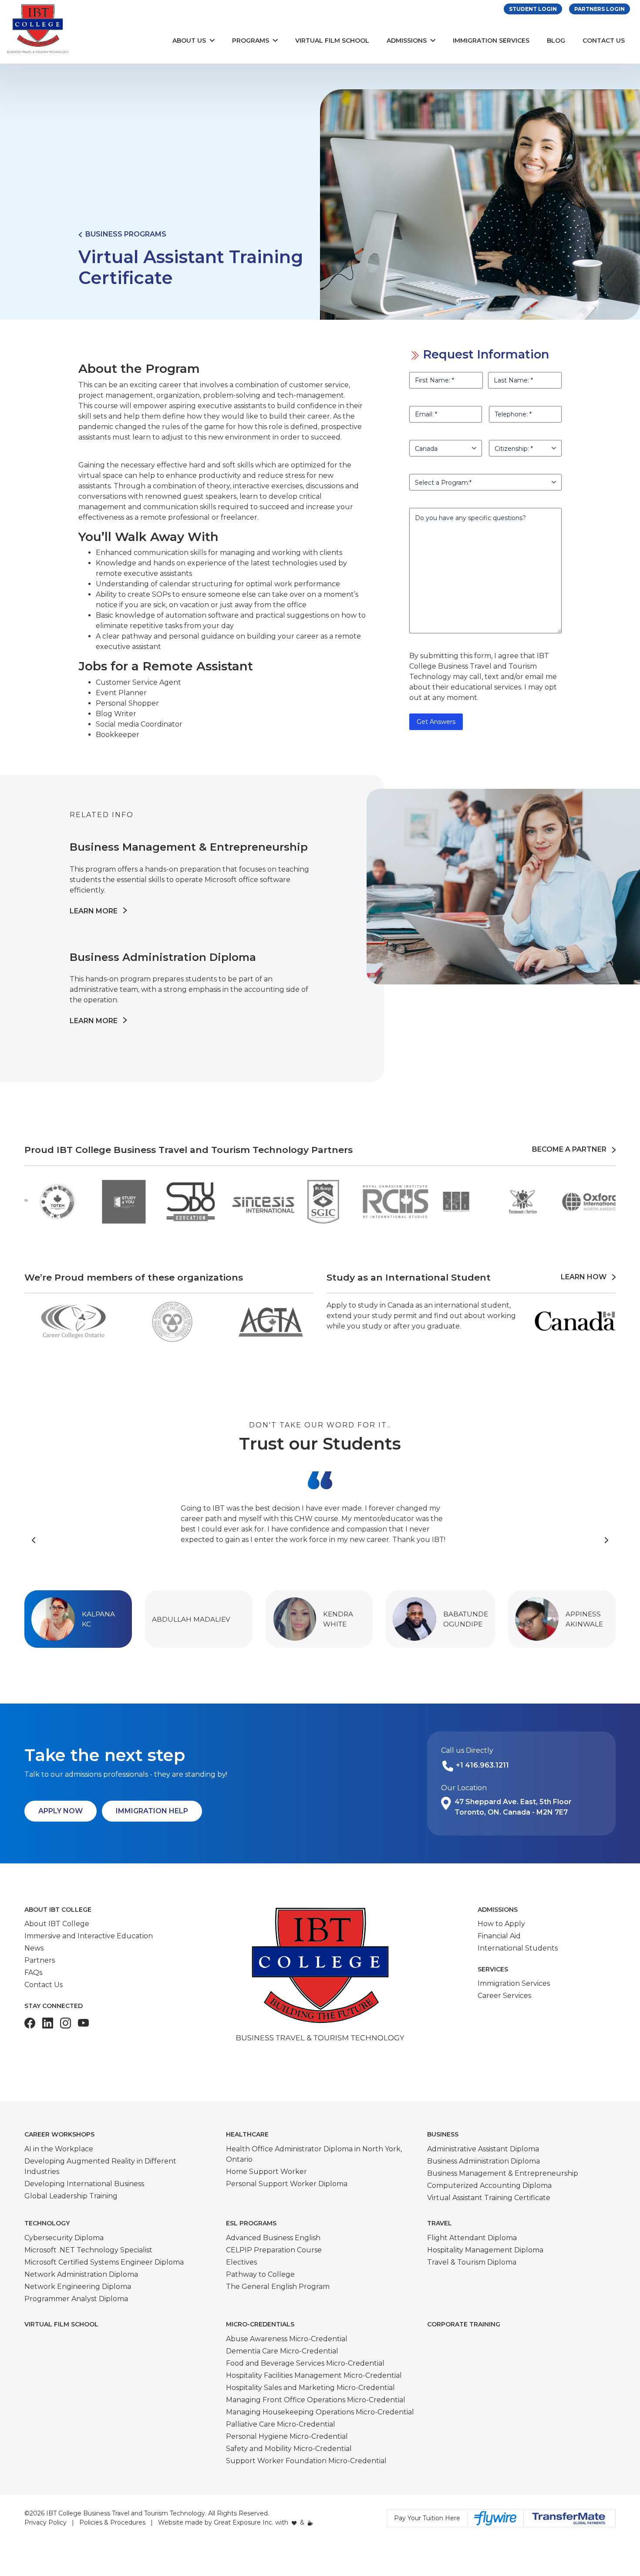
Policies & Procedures (112, 2522)
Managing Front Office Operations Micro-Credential (316, 2400)
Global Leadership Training (71, 2196)
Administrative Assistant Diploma (483, 2149)
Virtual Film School (332, 41)
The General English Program (278, 2287)
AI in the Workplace (59, 2149)
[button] (78, 1619)
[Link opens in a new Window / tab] (30, 2023)
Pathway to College (260, 2274)
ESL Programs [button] (251, 2223)
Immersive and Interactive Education (89, 1936)
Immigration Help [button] (152, 1811)
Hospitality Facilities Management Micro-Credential (314, 2375)
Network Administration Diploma (81, 2274)
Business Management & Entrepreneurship (503, 2173)
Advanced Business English (273, 2238)
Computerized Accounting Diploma (489, 2186)
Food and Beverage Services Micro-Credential (305, 2363)
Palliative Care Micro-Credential (281, 2424)
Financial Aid (499, 1936)
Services (493, 1969)
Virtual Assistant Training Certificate (489, 2198)
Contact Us (604, 41)
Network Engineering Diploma (78, 2287)
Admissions (407, 41)
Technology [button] (47, 2223)
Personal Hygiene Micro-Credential (287, 2436)
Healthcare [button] (247, 2134)
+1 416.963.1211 (482, 1765)
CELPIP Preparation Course (274, 2250)
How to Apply (501, 1924)
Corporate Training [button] (464, 2324)
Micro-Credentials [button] (260, 2324)
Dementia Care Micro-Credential (282, 2351)
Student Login (533, 9)
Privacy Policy (45, 2522)
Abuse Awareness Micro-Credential (287, 2339)
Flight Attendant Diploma (472, 2238)
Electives (241, 2262)
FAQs (33, 1973)
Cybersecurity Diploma (64, 2238)
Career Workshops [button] (59, 2134)
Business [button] (443, 2134)
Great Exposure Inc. (244, 2522)
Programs (251, 41)
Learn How (586, 1277)
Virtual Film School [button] (61, 2324)
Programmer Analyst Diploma (76, 2299)
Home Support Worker (266, 2172)
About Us (189, 41)
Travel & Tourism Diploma (472, 2262)
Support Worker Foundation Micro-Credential (306, 2461)
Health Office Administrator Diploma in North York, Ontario (314, 2154)
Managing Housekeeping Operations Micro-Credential (320, 2412)
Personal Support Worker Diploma (287, 2184)
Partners (40, 1960)
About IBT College (58, 1910)
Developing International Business (84, 2184)
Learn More (94, 912)
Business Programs (124, 234)
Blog (556, 41)
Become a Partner (572, 1149)
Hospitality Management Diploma (485, 2250)
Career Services (504, 1996)
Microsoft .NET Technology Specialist (88, 2250)
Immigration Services (491, 41)
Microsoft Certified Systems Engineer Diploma (104, 2262)
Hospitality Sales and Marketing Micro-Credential (310, 2388)
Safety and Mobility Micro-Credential (289, 2449)
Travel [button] (440, 2223)
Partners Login (600, 9)
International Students (518, 1948)
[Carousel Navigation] (320, 1540)
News (34, 1948)
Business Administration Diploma (483, 2161)
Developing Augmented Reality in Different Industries (100, 2166)
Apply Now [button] (61, 1811)
